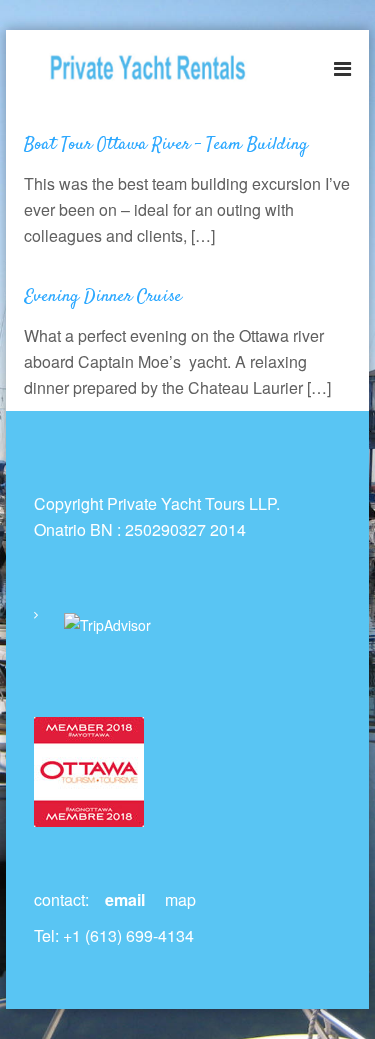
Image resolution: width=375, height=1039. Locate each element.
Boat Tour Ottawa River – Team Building (166, 145)
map (180, 899)
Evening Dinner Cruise (103, 297)
